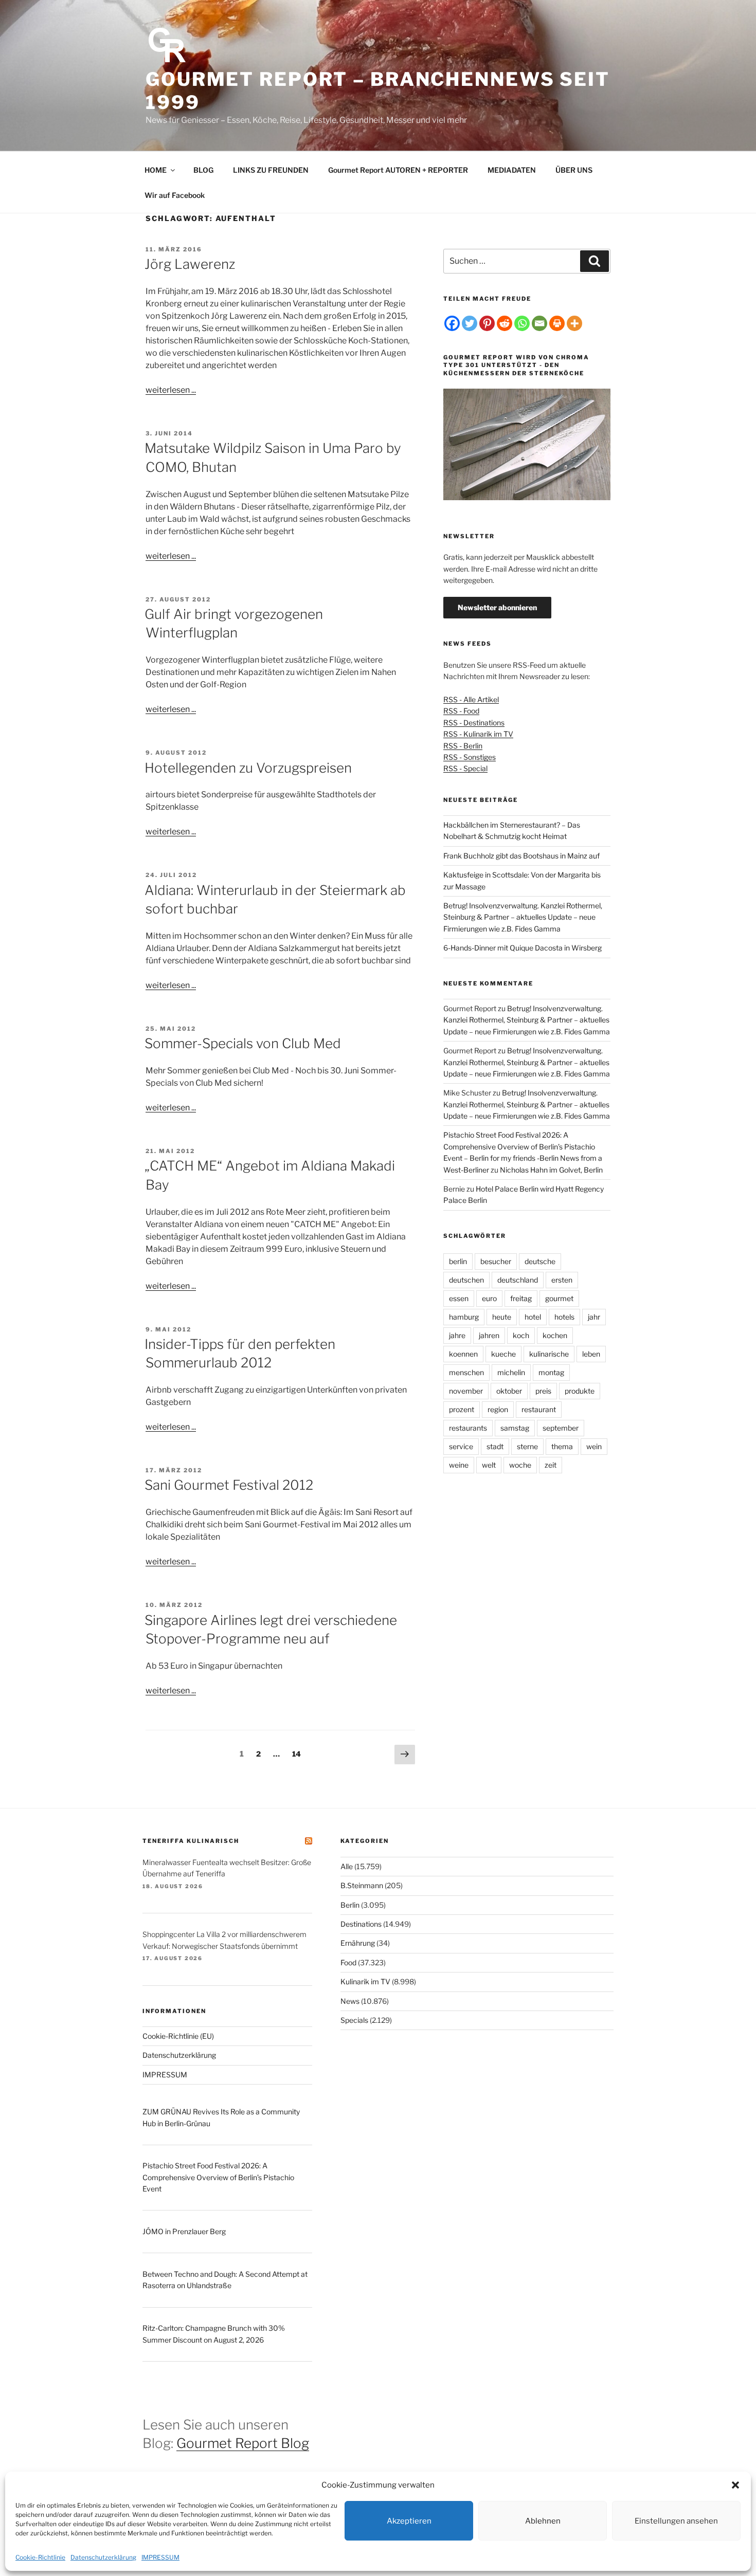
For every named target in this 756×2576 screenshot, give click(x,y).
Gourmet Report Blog (243, 2443)
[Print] (557, 323)
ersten (562, 1280)
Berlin (350, 1905)
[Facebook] (452, 323)
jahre (457, 1335)
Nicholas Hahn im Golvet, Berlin (551, 1170)
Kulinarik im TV (365, 1981)
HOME (156, 170)
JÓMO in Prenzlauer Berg (184, 2231)
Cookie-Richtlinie (40, 2557)
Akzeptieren (409, 2521)
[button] (735, 2485)
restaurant (539, 1409)
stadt (495, 1446)
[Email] (539, 323)
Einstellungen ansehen (676, 2521)
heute (502, 1317)
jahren (489, 1335)
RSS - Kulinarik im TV (478, 734)
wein (594, 1446)
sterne (527, 1446)
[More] (574, 323)
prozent (462, 1409)
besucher (496, 1261)
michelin (511, 1372)
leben (591, 1354)
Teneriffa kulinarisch (191, 1841)
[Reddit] (505, 323)
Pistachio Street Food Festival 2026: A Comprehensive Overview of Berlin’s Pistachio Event (218, 2177)
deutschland (518, 1280)
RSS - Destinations (474, 723)
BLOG (203, 170)
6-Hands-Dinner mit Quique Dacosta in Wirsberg (523, 948)
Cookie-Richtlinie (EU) (178, 2036)
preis (543, 1391)
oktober (509, 1391)
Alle (347, 1866)
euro (489, 1298)
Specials (354, 2020)
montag (551, 1372)
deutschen (466, 1280)
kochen (555, 1335)
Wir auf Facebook (175, 195)
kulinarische (549, 1354)
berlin (458, 1261)
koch (521, 1335)
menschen (466, 1372)
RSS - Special (465, 768)
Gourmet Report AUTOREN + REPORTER (398, 170)
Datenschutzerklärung (103, 2557)
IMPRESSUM (160, 2557)
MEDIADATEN (512, 170)
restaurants (468, 1428)
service (461, 1446)
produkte (580, 1391)
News (350, 2001)
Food (348, 1962)
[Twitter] (470, 323)
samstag (515, 1428)
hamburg (464, 1317)
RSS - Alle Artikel (471, 699)
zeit (551, 1465)
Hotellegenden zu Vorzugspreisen (248, 768)
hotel (533, 1317)
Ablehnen (543, 2521)
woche (520, 1465)
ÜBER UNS (574, 170)
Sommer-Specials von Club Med (243, 1043)
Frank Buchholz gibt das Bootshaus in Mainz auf (521, 856)
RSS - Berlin (463, 746)
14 (299, 1753)
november (466, 1391)
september (561, 1428)
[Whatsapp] (522, 323)
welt (489, 1465)
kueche (503, 1354)
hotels (564, 1317)
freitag (521, 1298)
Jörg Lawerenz (190, 264)
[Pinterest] (487, 323)
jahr (594, 1317)
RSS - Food (461, 711)
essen (459, 1298)
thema (562, 1446)
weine (459, 1465)
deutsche (540, 1261)
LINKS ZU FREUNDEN (271, 170)
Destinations (361, 1924)
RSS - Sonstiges (470, 757)
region (498, 1409)
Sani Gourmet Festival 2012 (229, 1485)
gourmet (559, 1298)
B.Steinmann (362, 1885)
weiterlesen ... (171, 390)
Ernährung (358, 1943)
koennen (463, 1354)
